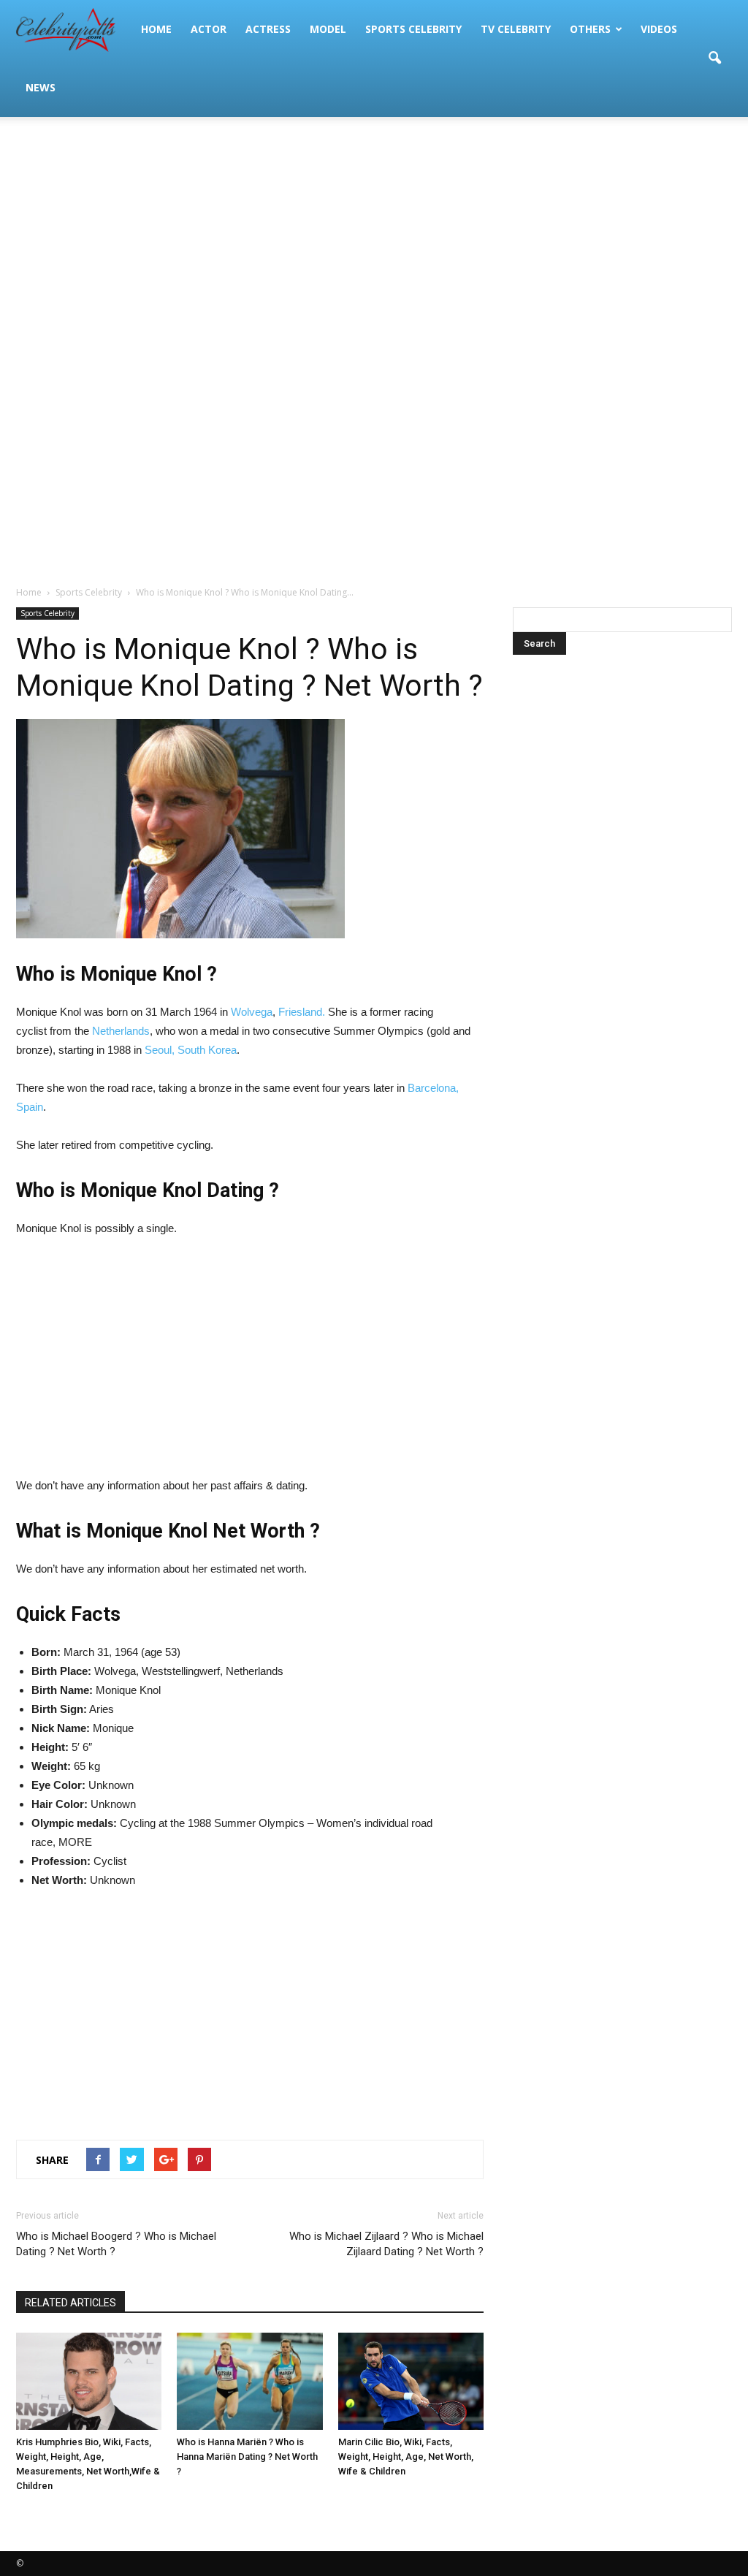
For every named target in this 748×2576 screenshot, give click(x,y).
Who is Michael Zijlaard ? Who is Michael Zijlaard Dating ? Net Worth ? (386, 2244)
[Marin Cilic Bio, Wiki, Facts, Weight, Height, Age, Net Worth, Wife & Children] (411, 2381)
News (41, 87)
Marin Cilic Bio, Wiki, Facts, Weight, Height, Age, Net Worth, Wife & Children (406, 2457)
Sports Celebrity (413, 29)
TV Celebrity (516, 29)
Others (590, 29)
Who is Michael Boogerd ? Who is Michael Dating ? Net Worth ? (116, 2244)
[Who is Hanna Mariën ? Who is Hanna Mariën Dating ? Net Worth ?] (249, 2381)
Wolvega (252, 1012)
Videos (659, 29)
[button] (714, 58)
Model (328, 29)
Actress (268, 29)
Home (156, 29)
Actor (209, 29)
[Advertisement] (374, 234)
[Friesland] (348, 1012)
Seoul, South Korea (191, 1050)
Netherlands (121, 1031)
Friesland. (303, 1012)
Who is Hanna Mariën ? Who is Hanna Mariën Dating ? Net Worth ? (247, 2457)
